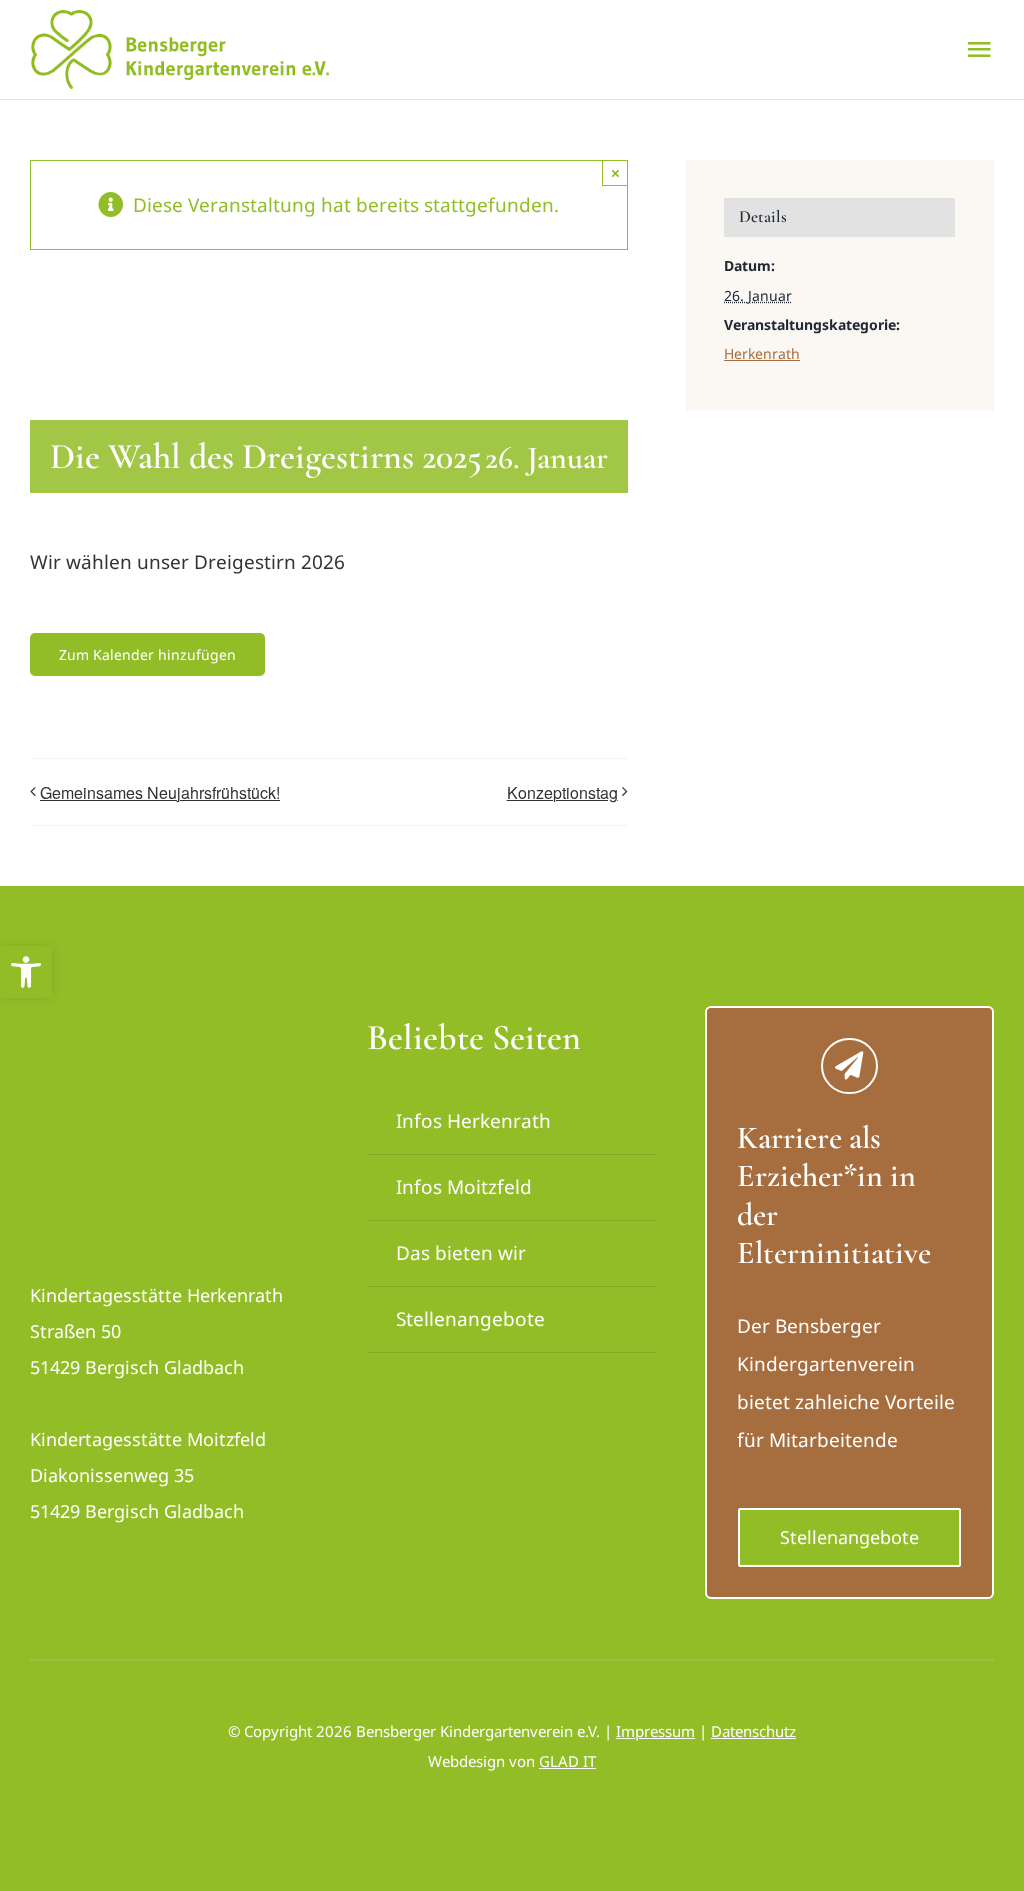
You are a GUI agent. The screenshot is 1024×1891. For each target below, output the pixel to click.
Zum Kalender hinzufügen (147, 654)
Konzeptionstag (562, 792)
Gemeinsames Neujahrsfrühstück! (160, 792)
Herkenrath (762, 353)
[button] (26, 972)
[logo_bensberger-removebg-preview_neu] (143, 1025)
